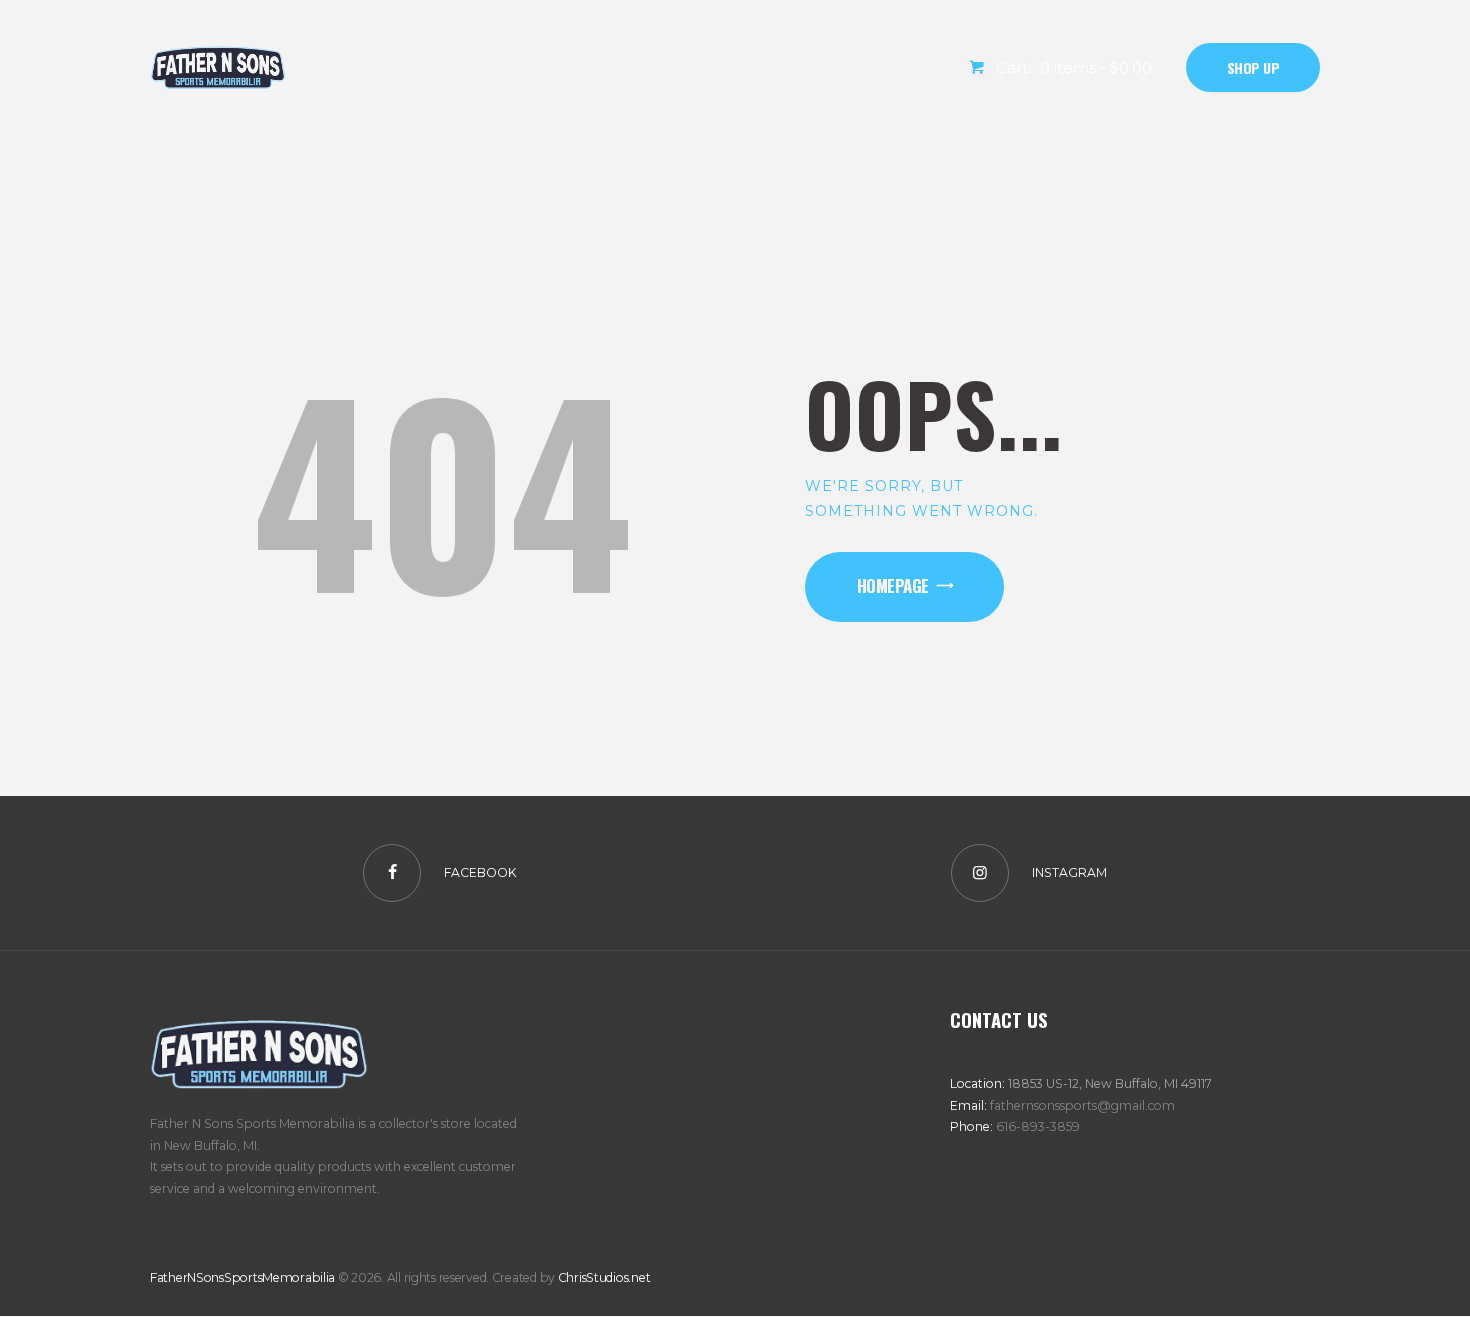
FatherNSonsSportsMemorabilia (242, 1277)
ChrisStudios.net (604, 1277)
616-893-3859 (1038, 1126)
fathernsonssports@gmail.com (1082, 1105)
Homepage (893, 585)
